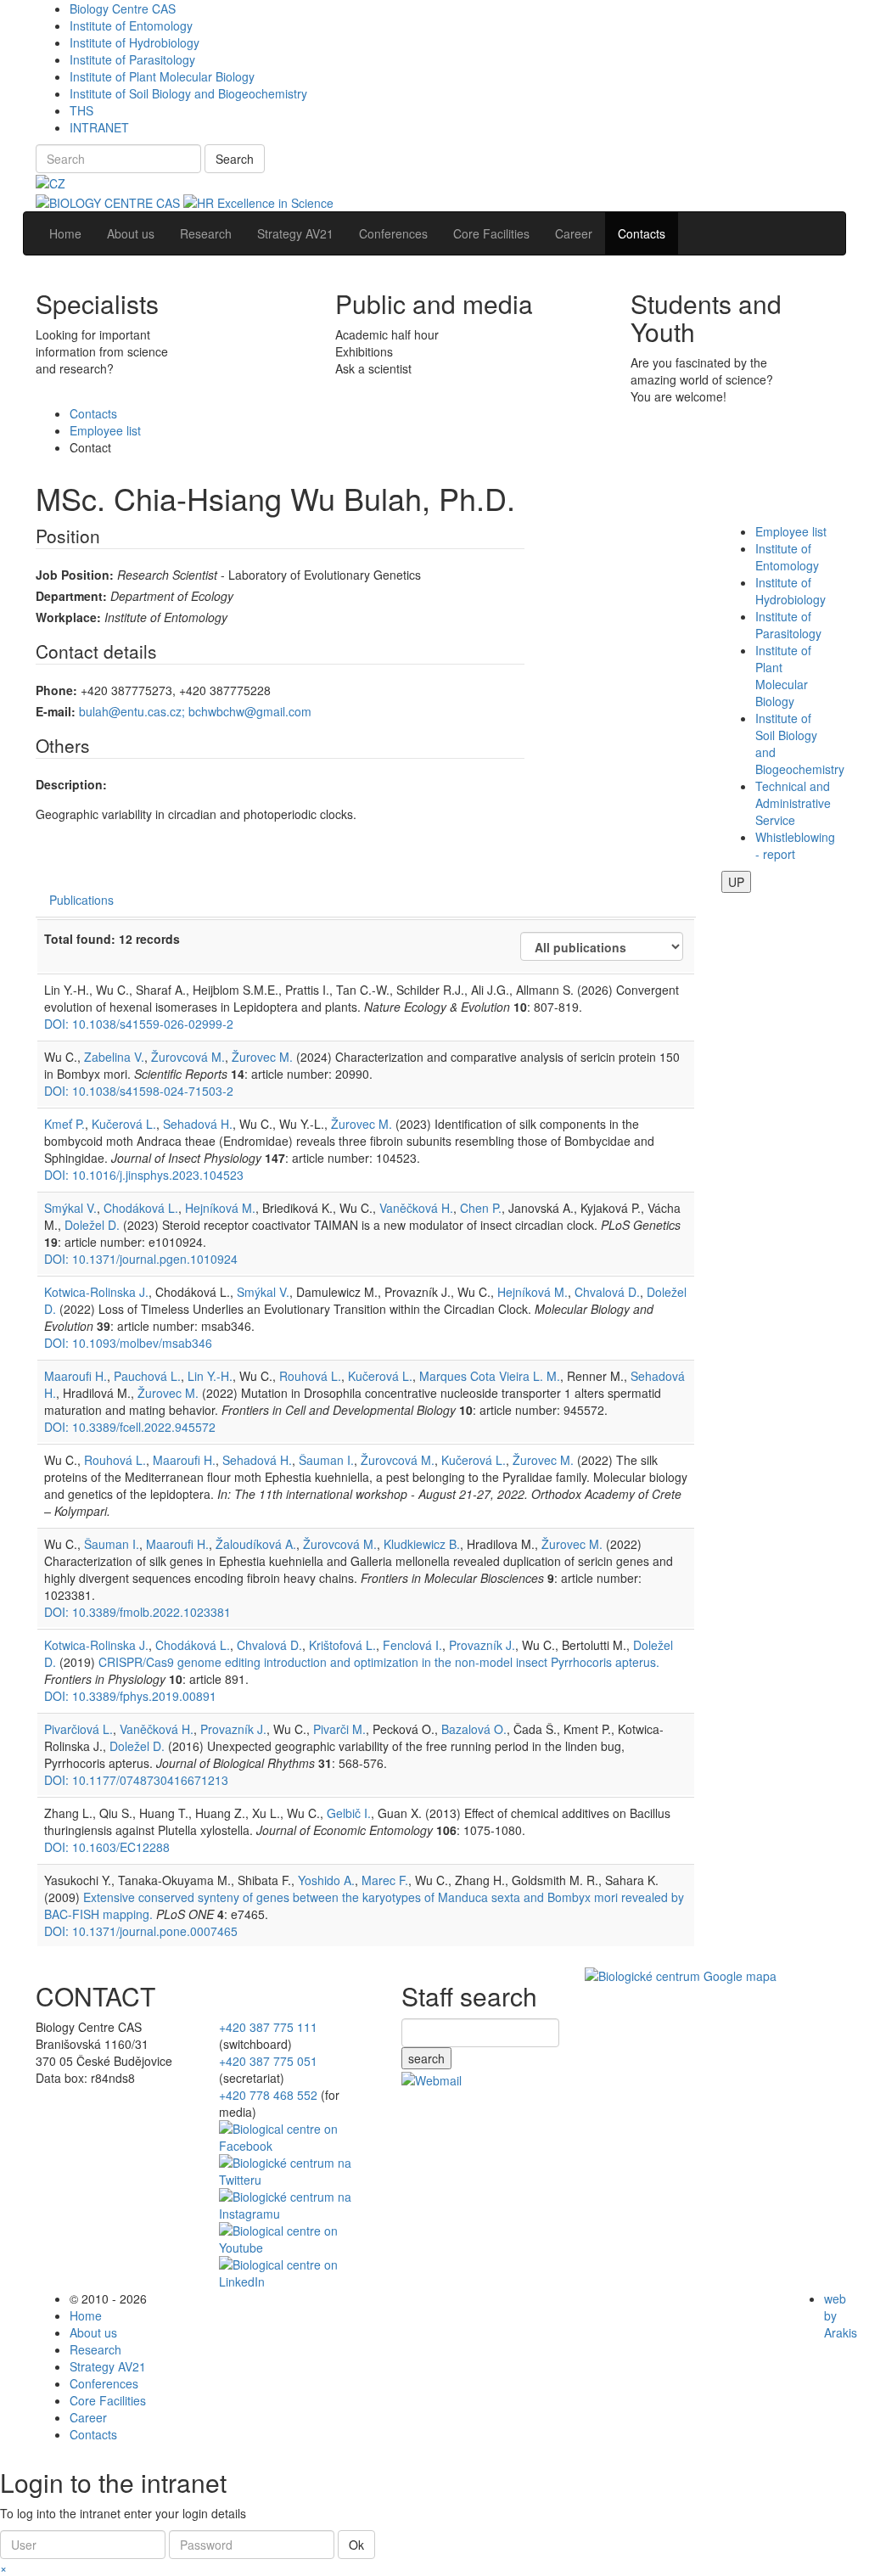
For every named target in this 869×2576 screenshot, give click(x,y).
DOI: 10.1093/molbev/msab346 (128, 1343)
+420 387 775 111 (268, 2027)
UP (736, 882)
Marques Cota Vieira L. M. (490, 1376)
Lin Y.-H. (210, 1376)
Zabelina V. (114, 1057)
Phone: (56, 690)
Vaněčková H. (416, 1208)
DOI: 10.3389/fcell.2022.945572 (130, 1427)
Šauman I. (326, 1460)
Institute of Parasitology (132, 59)
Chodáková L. (141, 1208)
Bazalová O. (474, 1729)
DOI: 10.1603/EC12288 (107, 1847)
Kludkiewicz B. (422, 1544)
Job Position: (75, 575)
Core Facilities (108, 2400)
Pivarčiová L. (78, 1729)
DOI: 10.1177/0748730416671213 (136, 1780)
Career (88, 2417)
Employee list (105, 430)
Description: (71, 784)
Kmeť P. (64, 1124)
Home (86, 2315)
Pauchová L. (147, 1376)
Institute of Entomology (131, 25)
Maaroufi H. (76, 1376)
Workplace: (68, 617)
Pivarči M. (339, 1729)
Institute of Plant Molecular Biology (162, 76)
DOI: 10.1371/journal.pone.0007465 (141, 1931)
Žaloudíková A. (256, 1544)
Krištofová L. (342, 1645)
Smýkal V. (70, 1208)
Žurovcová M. (188, 1057)
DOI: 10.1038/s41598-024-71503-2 (139, 1091)
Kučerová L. (124, 1124)
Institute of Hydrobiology (135, 42)
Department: (71, 596)
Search (235, 159)
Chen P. (481, 1208)
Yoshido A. (326, 1880)
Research (95, 2349)
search (426, 2058)
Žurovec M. (262, 1057)
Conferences (104, 2383)
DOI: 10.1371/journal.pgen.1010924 (141, 1259)
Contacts (93, 413)
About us (93, 2332)
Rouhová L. (310, 1376)
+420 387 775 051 (268, 2061)
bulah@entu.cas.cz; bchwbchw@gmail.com (195, 711)
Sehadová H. (198, 1124)
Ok (356, 2545)
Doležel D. (92, 1225)
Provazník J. (482, 1645)
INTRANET (99, 127)
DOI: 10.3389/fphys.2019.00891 (130, 1696)
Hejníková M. (220, 1208)
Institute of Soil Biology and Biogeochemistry (188, 93)
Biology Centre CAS (123, 8)
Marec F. (385, 1880)
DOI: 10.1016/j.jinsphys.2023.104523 (144, 1175)
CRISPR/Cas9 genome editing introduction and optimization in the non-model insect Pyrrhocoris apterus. (379, 1662)
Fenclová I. (412, 1645)
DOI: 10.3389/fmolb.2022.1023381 (137, 1612)
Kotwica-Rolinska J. (96, 1292)
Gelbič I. (349, 1813)
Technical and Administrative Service (793, 803)
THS (81, 110)
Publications (81, 900)
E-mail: (56, 711)
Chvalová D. (607, 1292)
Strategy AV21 (108, 2366)
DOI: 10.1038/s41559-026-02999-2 (139, 1024)
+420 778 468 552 (268, 2095)
